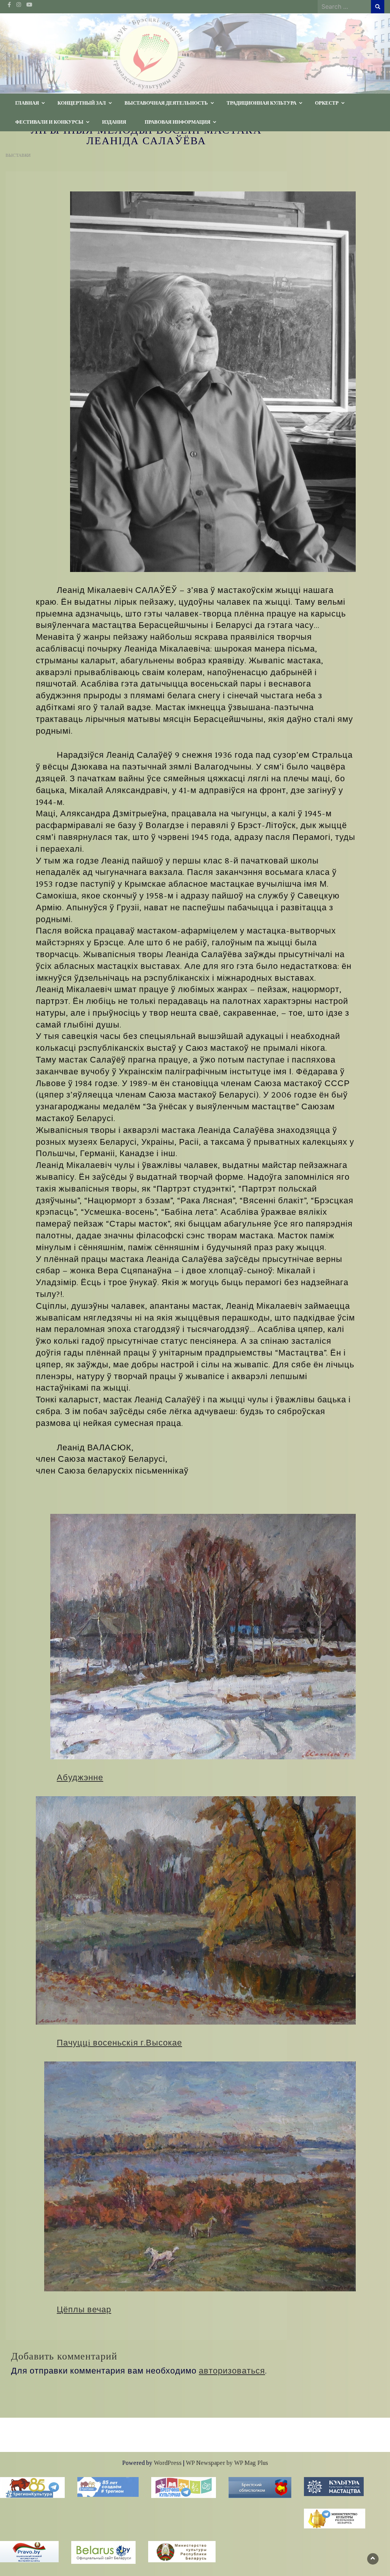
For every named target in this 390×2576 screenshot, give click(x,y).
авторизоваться (232, 2371)
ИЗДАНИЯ (114, 122)
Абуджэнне (80, 1778)
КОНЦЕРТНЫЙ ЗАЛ (82, 103)
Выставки (18, 155)
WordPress (168, 2463)
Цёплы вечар (84, 2310)
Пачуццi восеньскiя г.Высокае (119, 2043)
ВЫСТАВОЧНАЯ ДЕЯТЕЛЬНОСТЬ (166, 103)
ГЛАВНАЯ (27, 103)
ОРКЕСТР (327, 103)
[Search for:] (344, 6)
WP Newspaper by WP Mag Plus (227, 2463)
